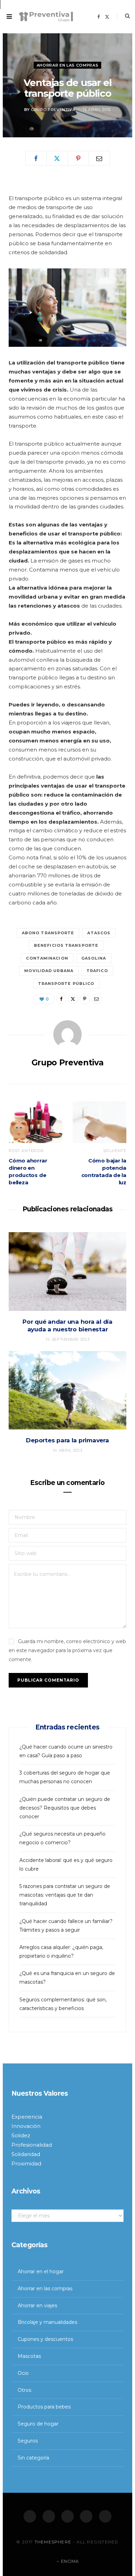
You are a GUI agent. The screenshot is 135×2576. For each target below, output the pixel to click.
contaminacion (47, 958)
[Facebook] (30, 2516)
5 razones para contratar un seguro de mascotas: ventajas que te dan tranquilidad (65, 1895)
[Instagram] (67, 2516)
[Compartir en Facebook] (36, 158)
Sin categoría (33, 2458)
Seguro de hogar (38, 2424)
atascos (99, 933)
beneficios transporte (66, 945)
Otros (24, 2390)
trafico (97, 971)
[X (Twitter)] (49, 2516)
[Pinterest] (78, 158)
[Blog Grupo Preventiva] (46, 17)
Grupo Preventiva (53, 110)
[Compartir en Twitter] (57, 158)
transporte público (66, 984)
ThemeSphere (53, 2542)
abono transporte (48, 933)
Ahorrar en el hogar (41, 2272)
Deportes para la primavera (67, 1440)
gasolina (94, 958)
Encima (69, 2561)
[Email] (99, 158)
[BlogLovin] (105, 2516)
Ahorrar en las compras (68, 65)
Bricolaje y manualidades (47, 2322)
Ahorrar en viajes (37, 2305)
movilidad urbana (49, 971)
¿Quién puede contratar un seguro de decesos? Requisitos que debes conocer (65, 1808)
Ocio (23, 2373)
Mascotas (29, 2356)
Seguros (28, 2441)
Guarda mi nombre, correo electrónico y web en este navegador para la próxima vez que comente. (67, 1650)
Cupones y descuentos (45, 2339)
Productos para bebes (44, 2407)
